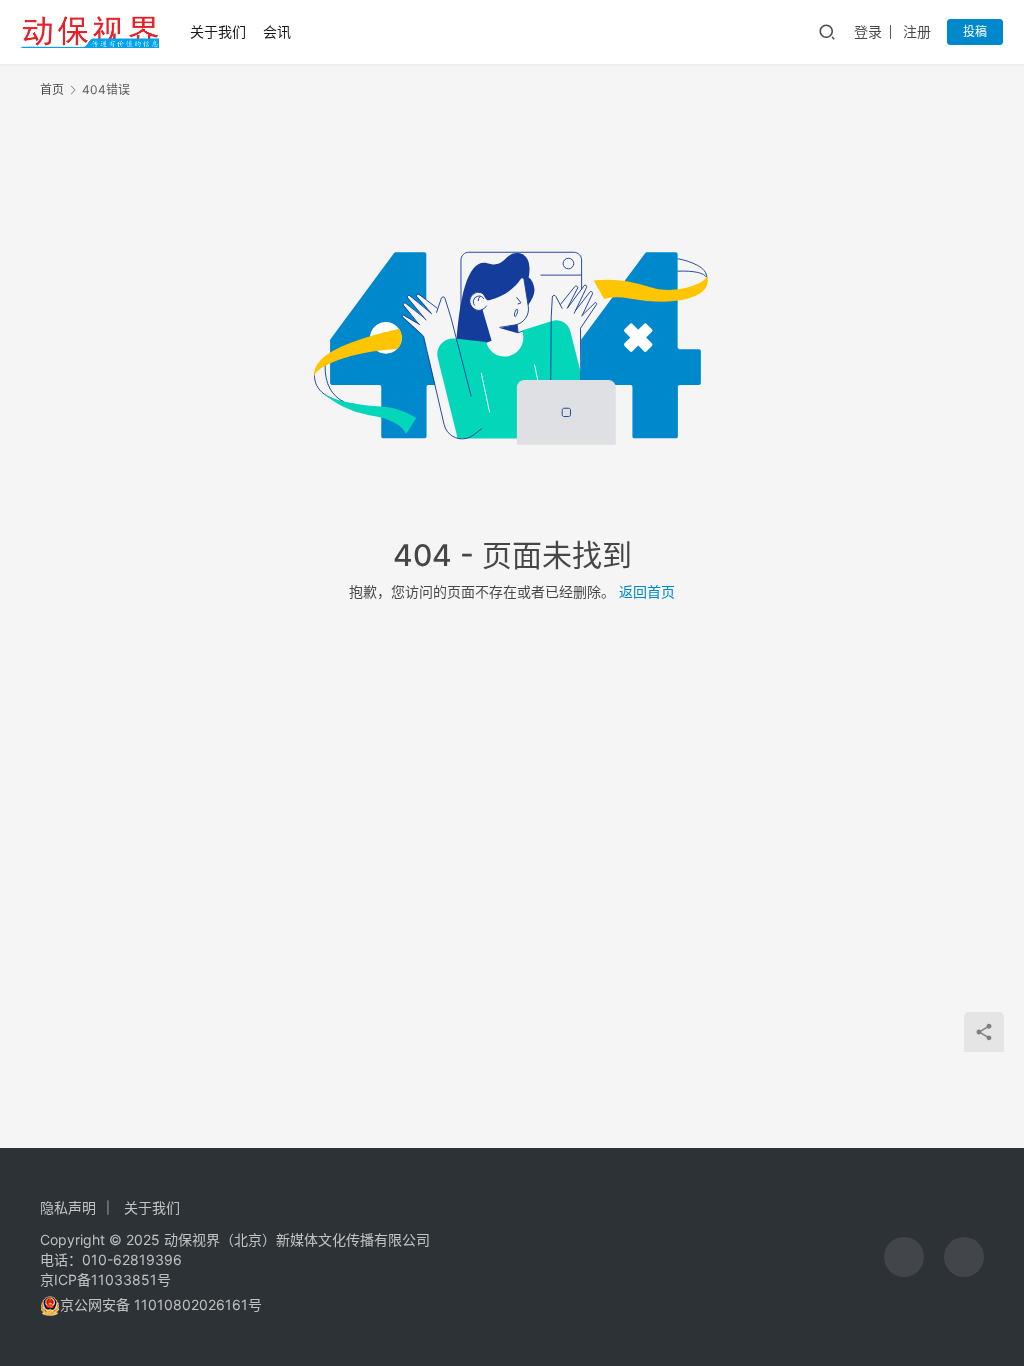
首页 (52, 89)
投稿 (975, 31)
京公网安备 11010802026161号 (161, 1304)
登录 (868, 31)
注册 (917, 31)
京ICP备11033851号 (105, 1279)
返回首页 (647, 591)
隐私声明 (68, 1207)
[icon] (904, 1257)
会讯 (277, 31)
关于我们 (218, 31)
